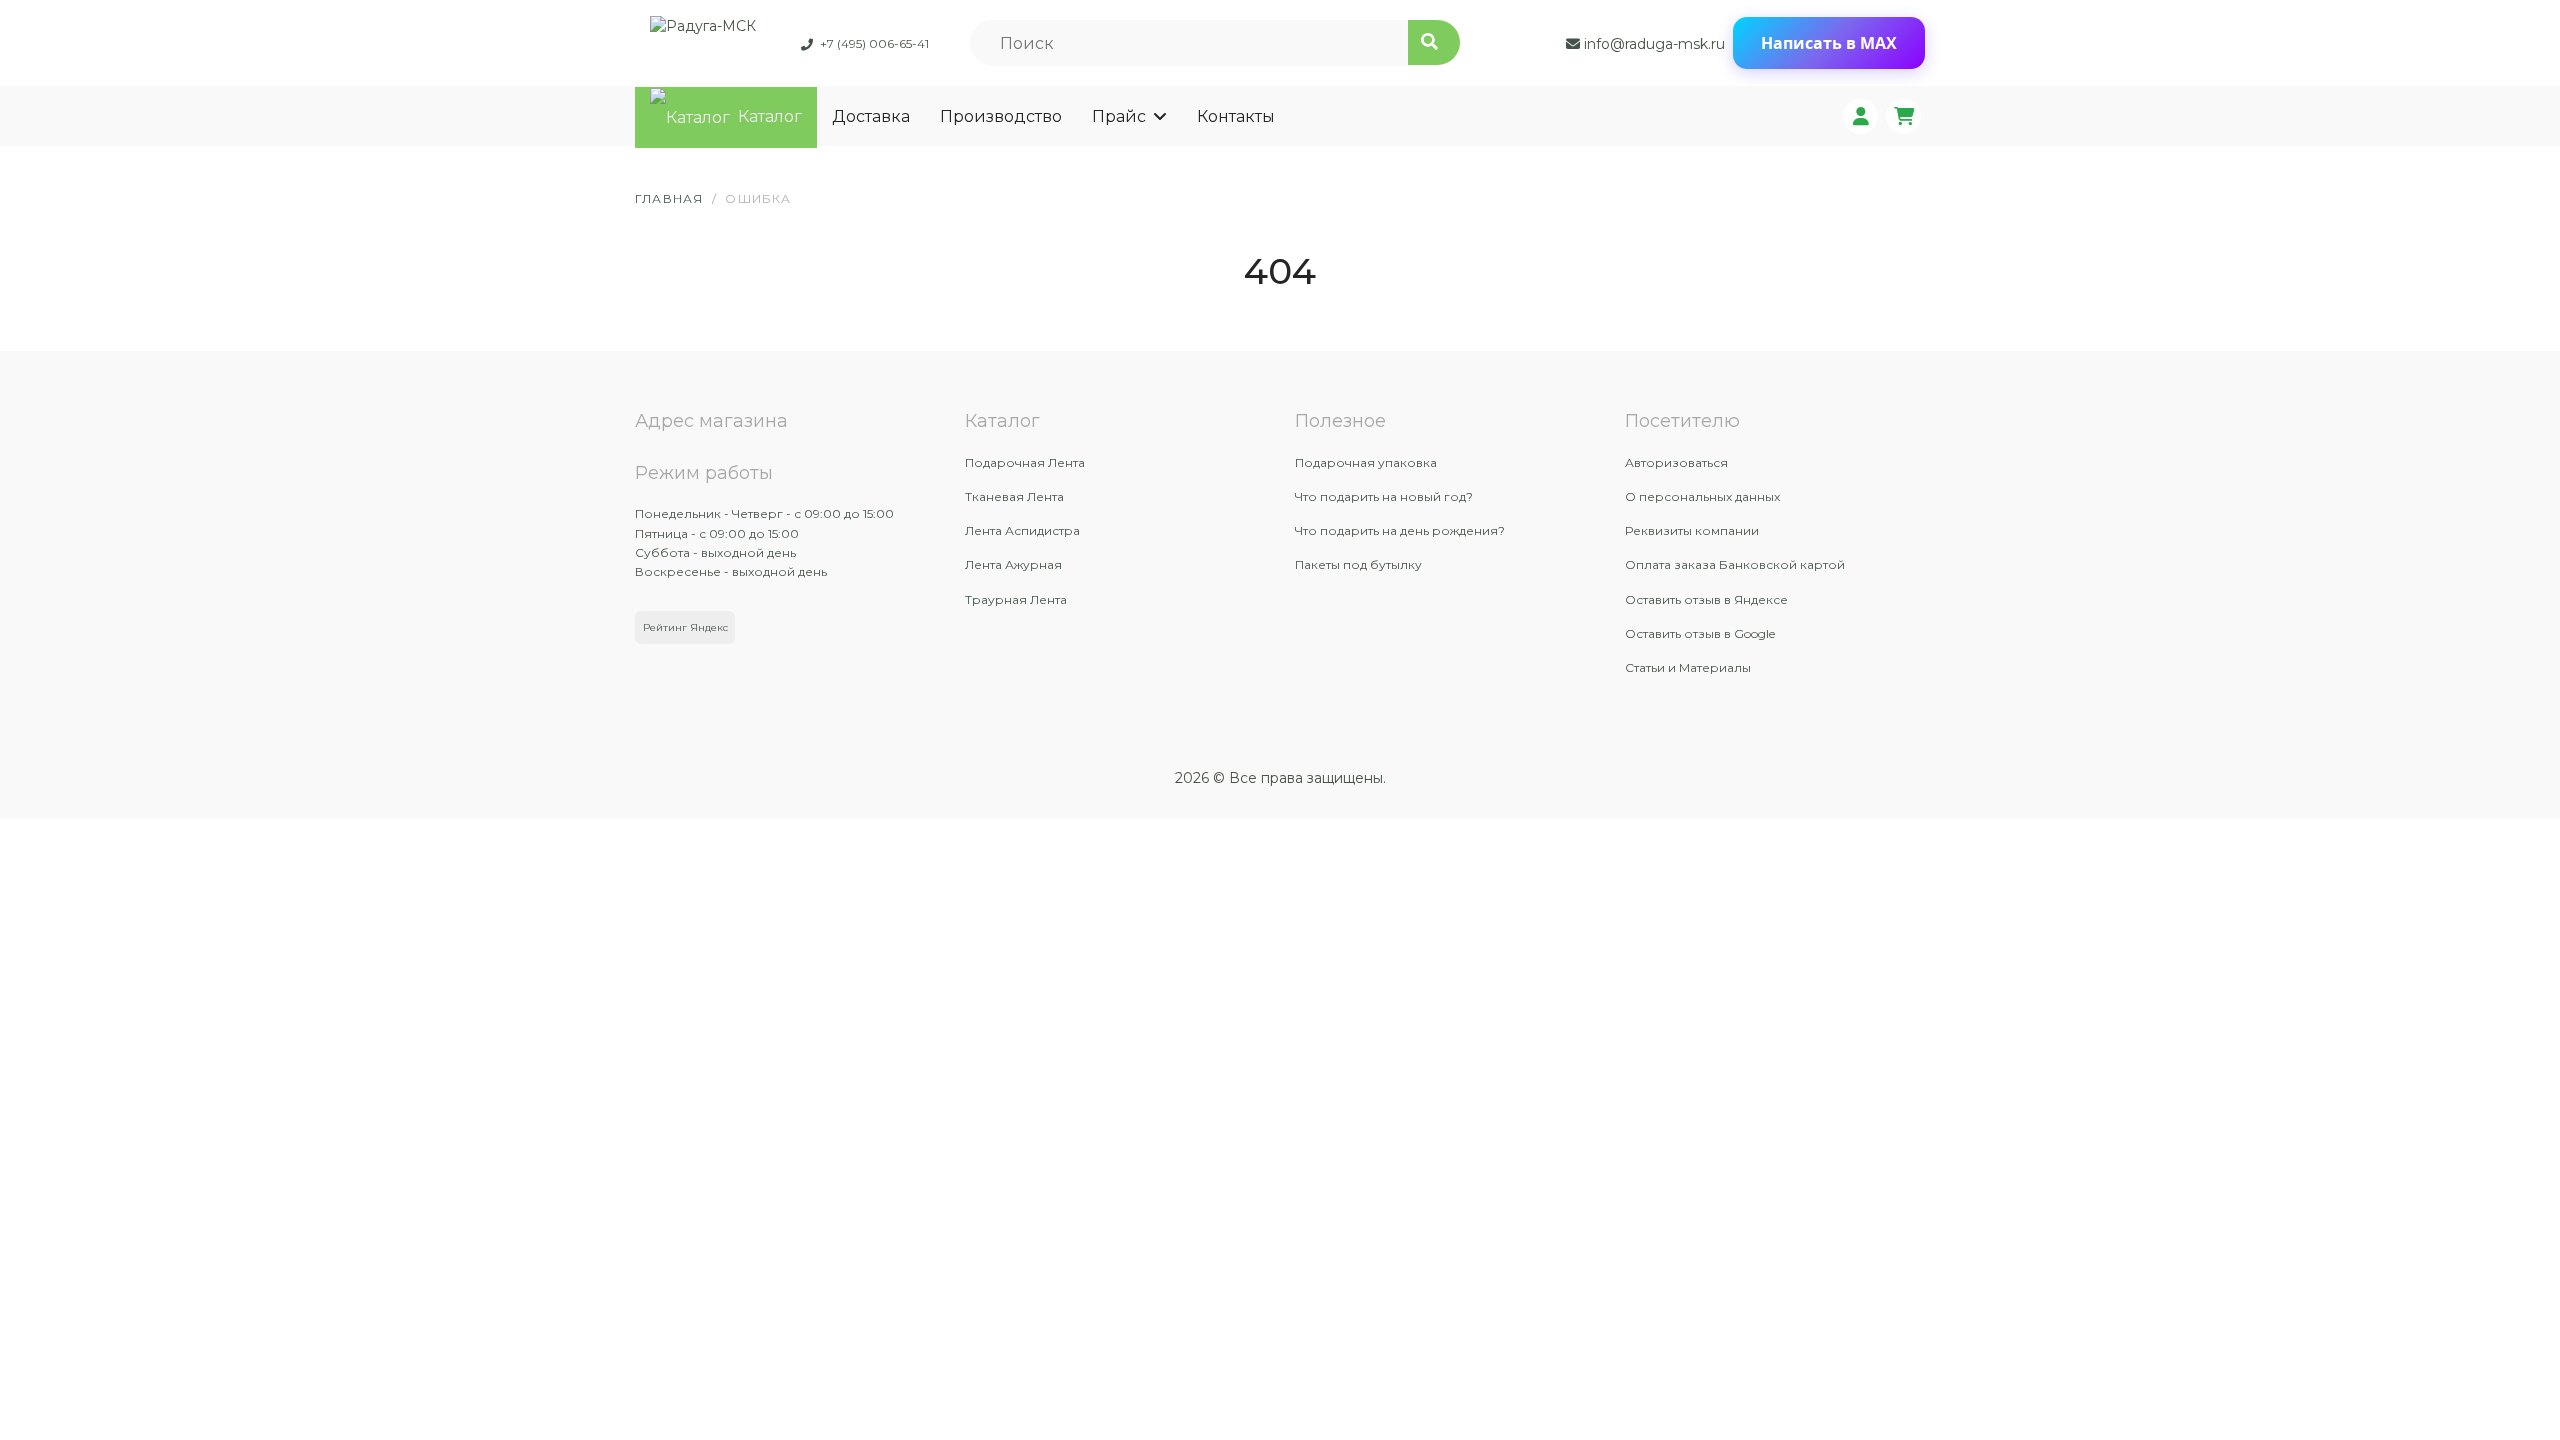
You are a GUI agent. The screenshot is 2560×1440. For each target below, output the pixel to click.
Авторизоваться (1676, 462)
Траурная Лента (1016, 599)
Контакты (1236, 116)
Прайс (1119, 116)
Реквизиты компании (1692, 530)
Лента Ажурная (1013, 564)
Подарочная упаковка (1366, 462)
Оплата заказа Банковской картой (1735, 564)
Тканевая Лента (1014, 496)
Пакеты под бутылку (1358, 564)
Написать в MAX (1829, 43)
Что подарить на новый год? (1384, 496)
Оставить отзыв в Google (1700, 633)
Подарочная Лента (1025, 462)
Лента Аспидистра (1022, 530)
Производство (1001, 116)
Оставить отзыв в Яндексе (1706, 599)
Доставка (871, 116)
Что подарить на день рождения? (1400, 530)
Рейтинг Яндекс (685, 627)
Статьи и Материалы (1688, 667)
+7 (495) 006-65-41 (874, 43)
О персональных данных (1702, 496)
